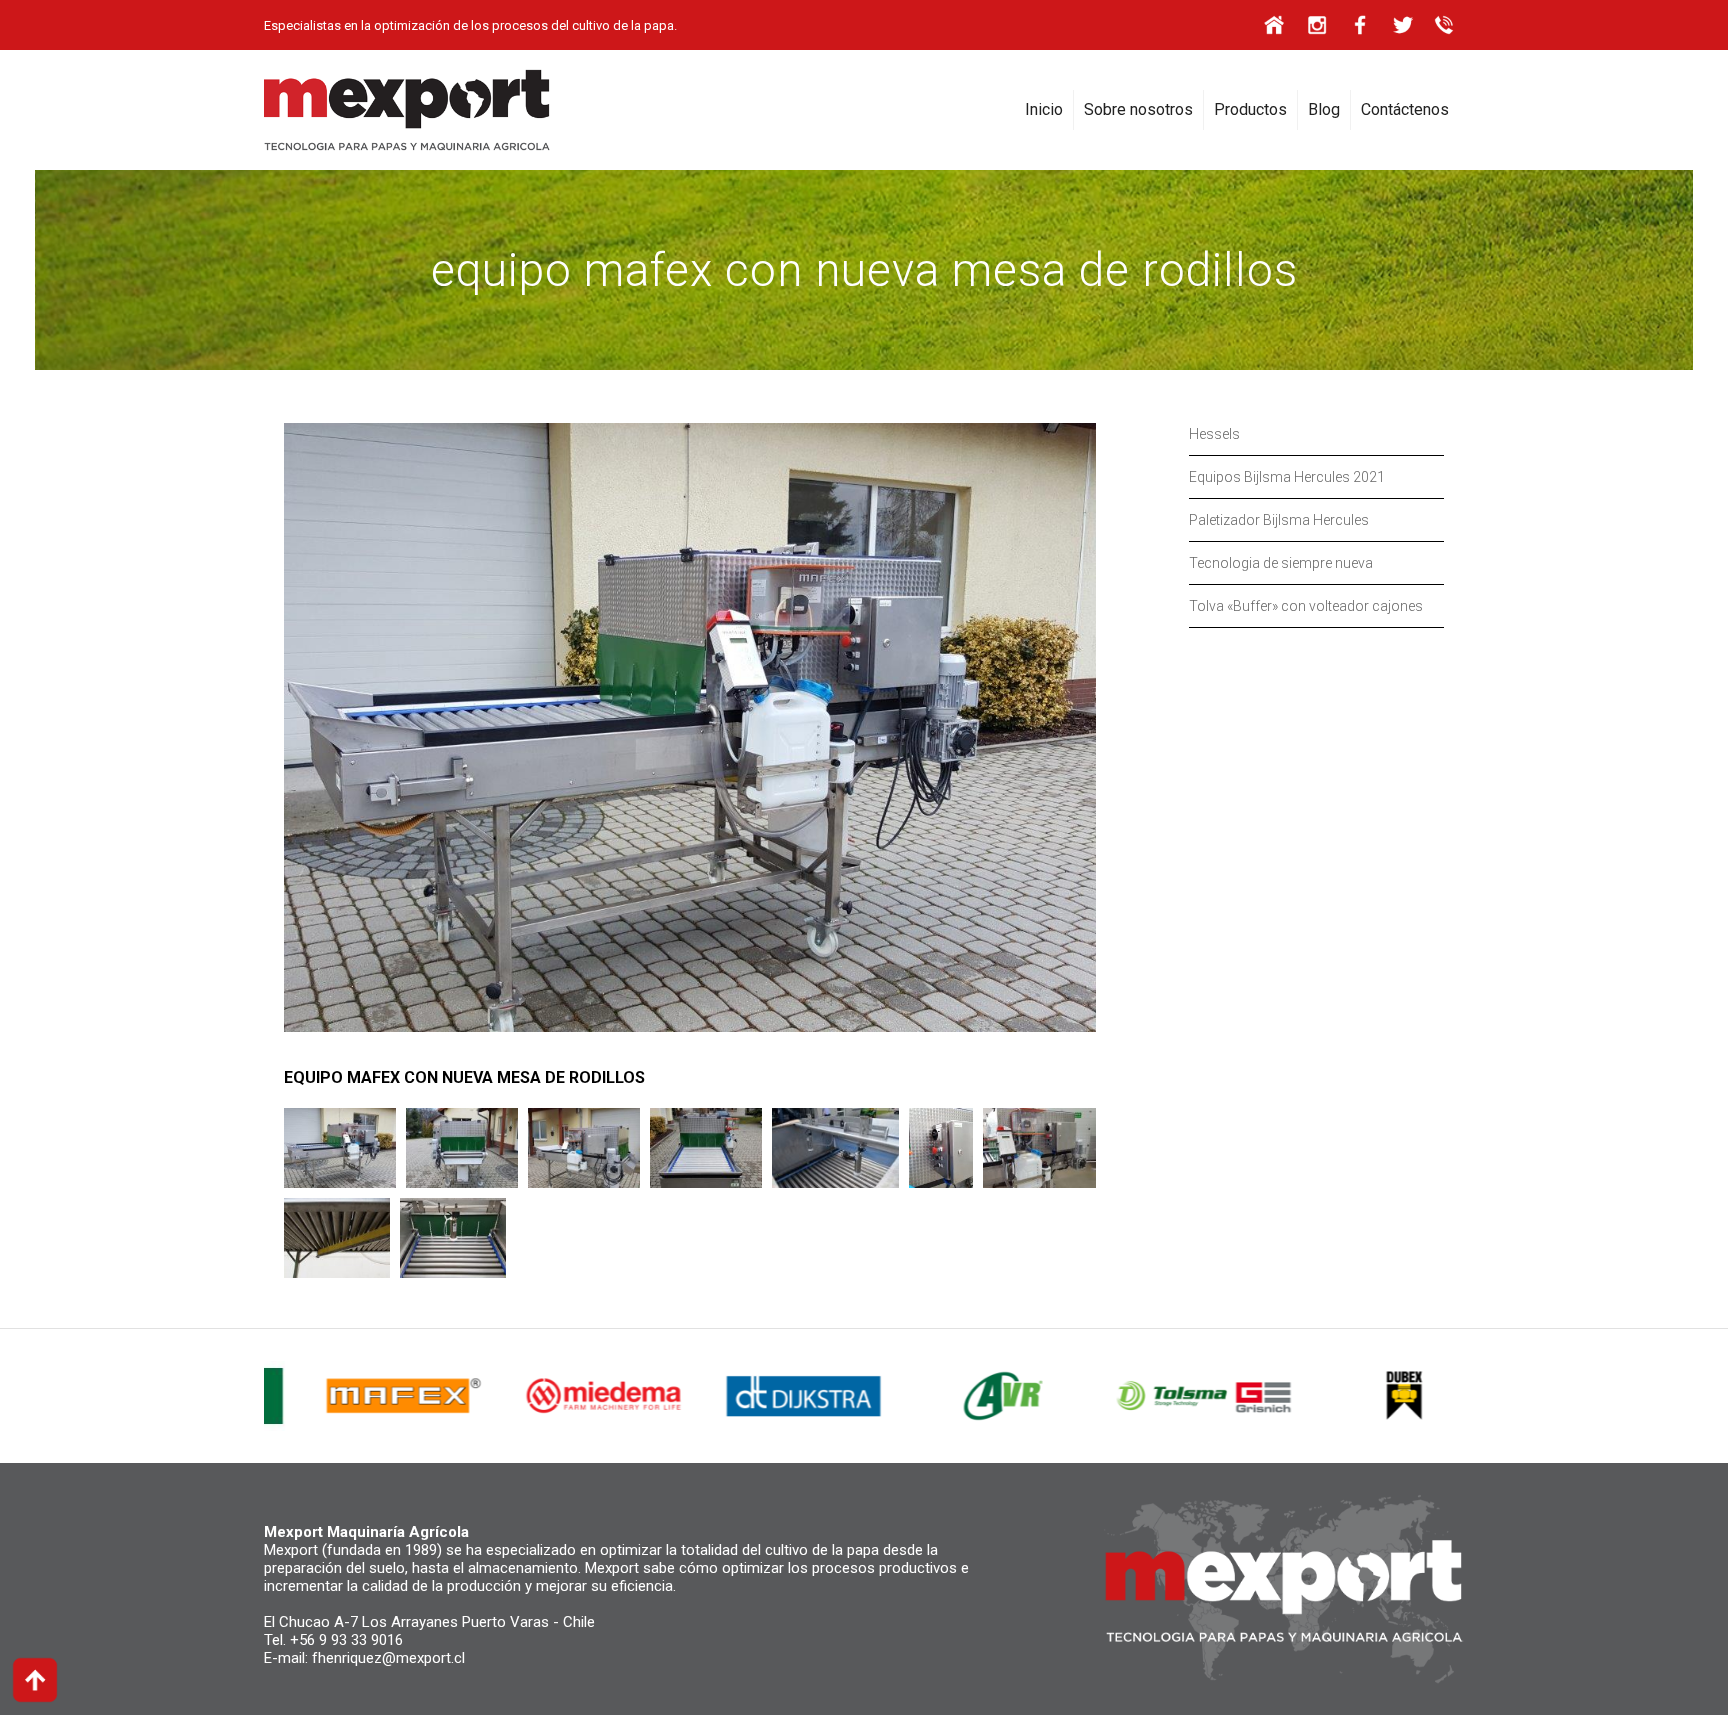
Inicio (1044, 109)
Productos (1250, 109)
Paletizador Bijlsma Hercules (1279, 520)
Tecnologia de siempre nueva (1281, 563)
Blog (1324, 109)
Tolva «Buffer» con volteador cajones (1306, 606)
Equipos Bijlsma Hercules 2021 (1287, 477)
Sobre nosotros (1138, 109)
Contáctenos (1405, 109)
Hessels (1214, 434)
